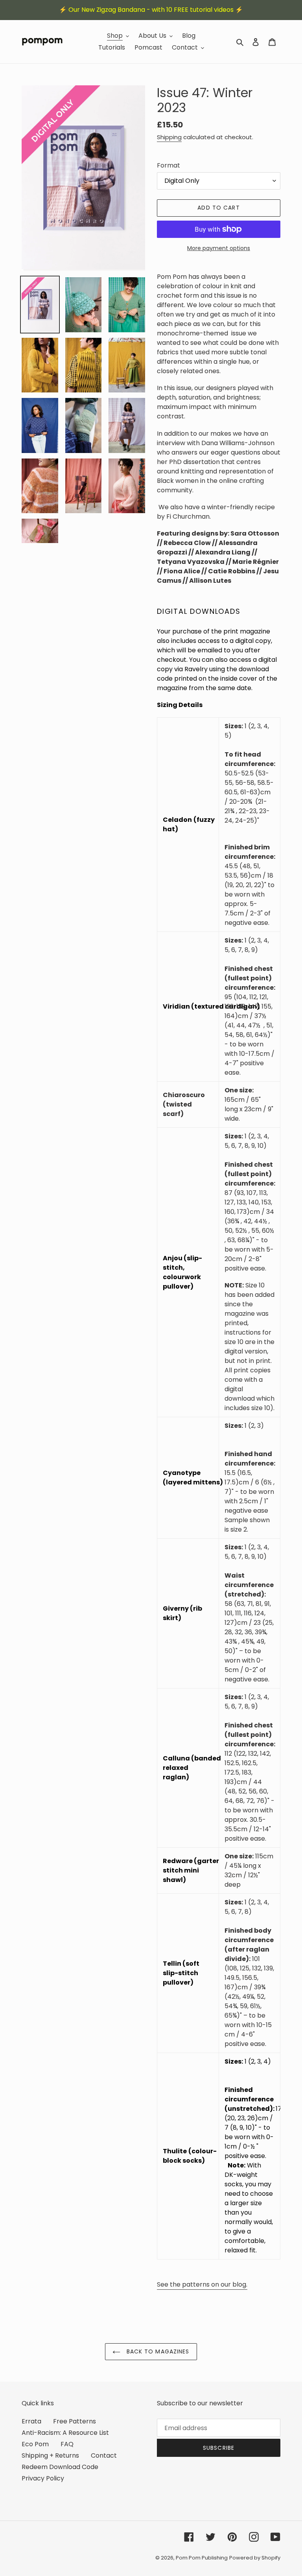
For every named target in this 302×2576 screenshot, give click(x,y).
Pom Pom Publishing (202, 2558)
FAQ (67, 2444)
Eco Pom (35, 2444)
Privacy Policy (43, 2478)
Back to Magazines (157, 2351)
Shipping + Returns (50, 2455)
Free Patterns (75, 2421)
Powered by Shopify (255, 2558)
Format (168, 165)
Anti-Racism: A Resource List (65, 2433)
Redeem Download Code (60, 2467)
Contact (104, 2455)
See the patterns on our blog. (202, 2284)
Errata (31, 2421)
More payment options (219, 248)
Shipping (169, 137)
